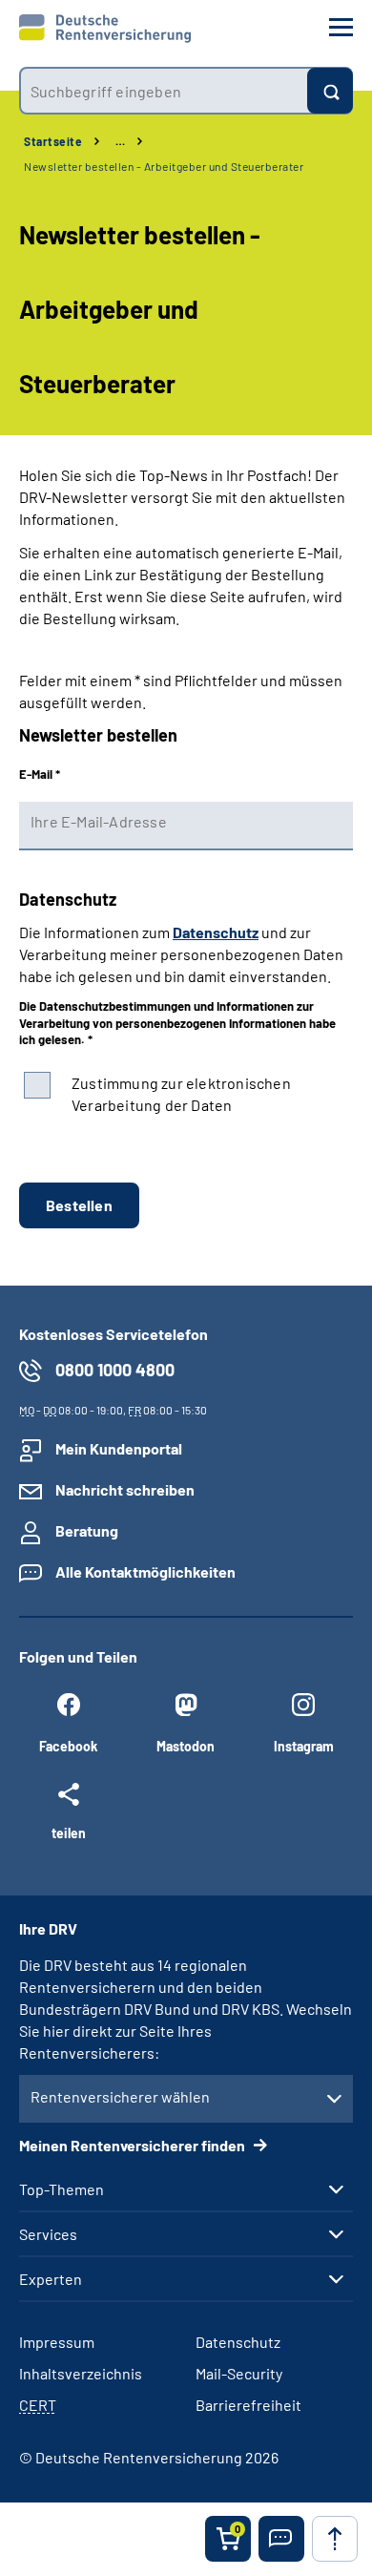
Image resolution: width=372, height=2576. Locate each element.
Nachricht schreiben (125, 1489)
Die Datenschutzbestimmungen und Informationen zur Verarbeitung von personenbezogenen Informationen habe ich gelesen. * (177, 1023)
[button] (281, 2539)
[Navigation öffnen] (341, 27)
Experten (51, 2279)
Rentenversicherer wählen (120, 2096)
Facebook (68, 1746)
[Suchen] (330, 91)
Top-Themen (62, 2189)
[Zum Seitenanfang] (335, 2539)
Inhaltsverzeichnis (81, 2373)
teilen (69, 1833)
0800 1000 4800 (115, 1370)
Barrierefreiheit (248, 2405)
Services (48, 2234)
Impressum (57, 2342)
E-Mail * (40, 774)
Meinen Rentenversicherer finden (134, 2145)
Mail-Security (239, 2373)
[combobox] (163, 91)
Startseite (53, 141)
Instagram (304, 1746)
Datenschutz (216, 932)
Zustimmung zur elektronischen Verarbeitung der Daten (181, 1094)
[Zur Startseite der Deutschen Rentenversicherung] (105, 29)
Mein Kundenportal (119, 1448)
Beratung (87, 1530)
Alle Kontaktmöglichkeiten (145, 1571)
